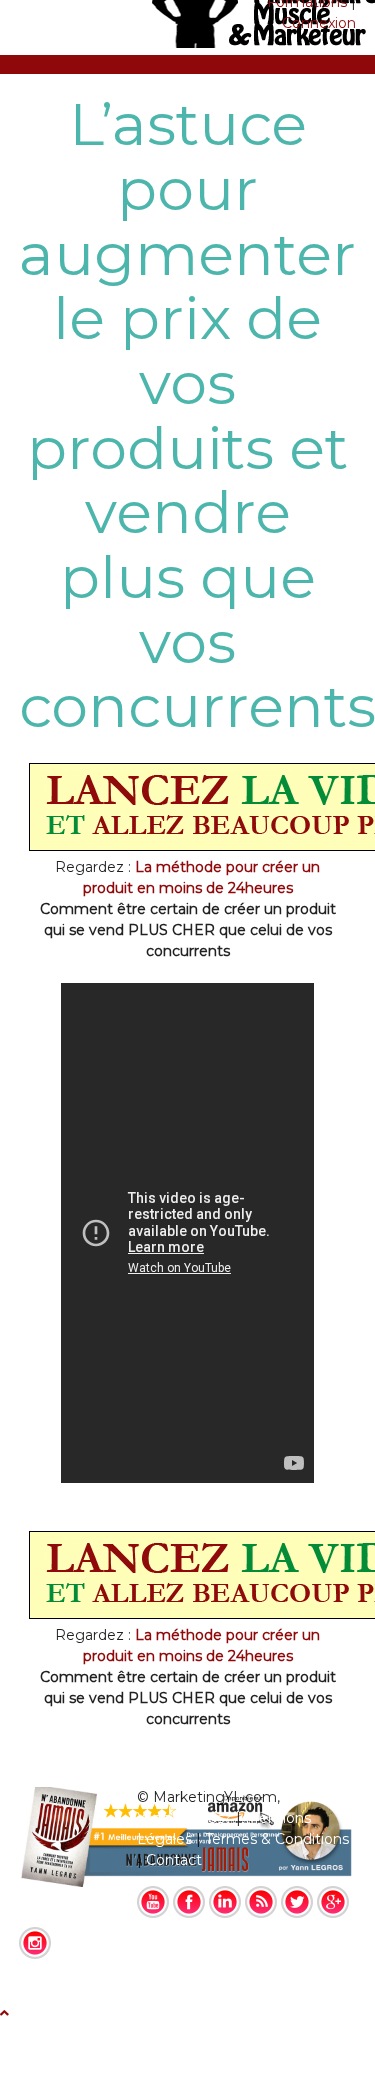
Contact (174, 1860)
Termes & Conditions (277, 1839)
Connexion (319, 23)
